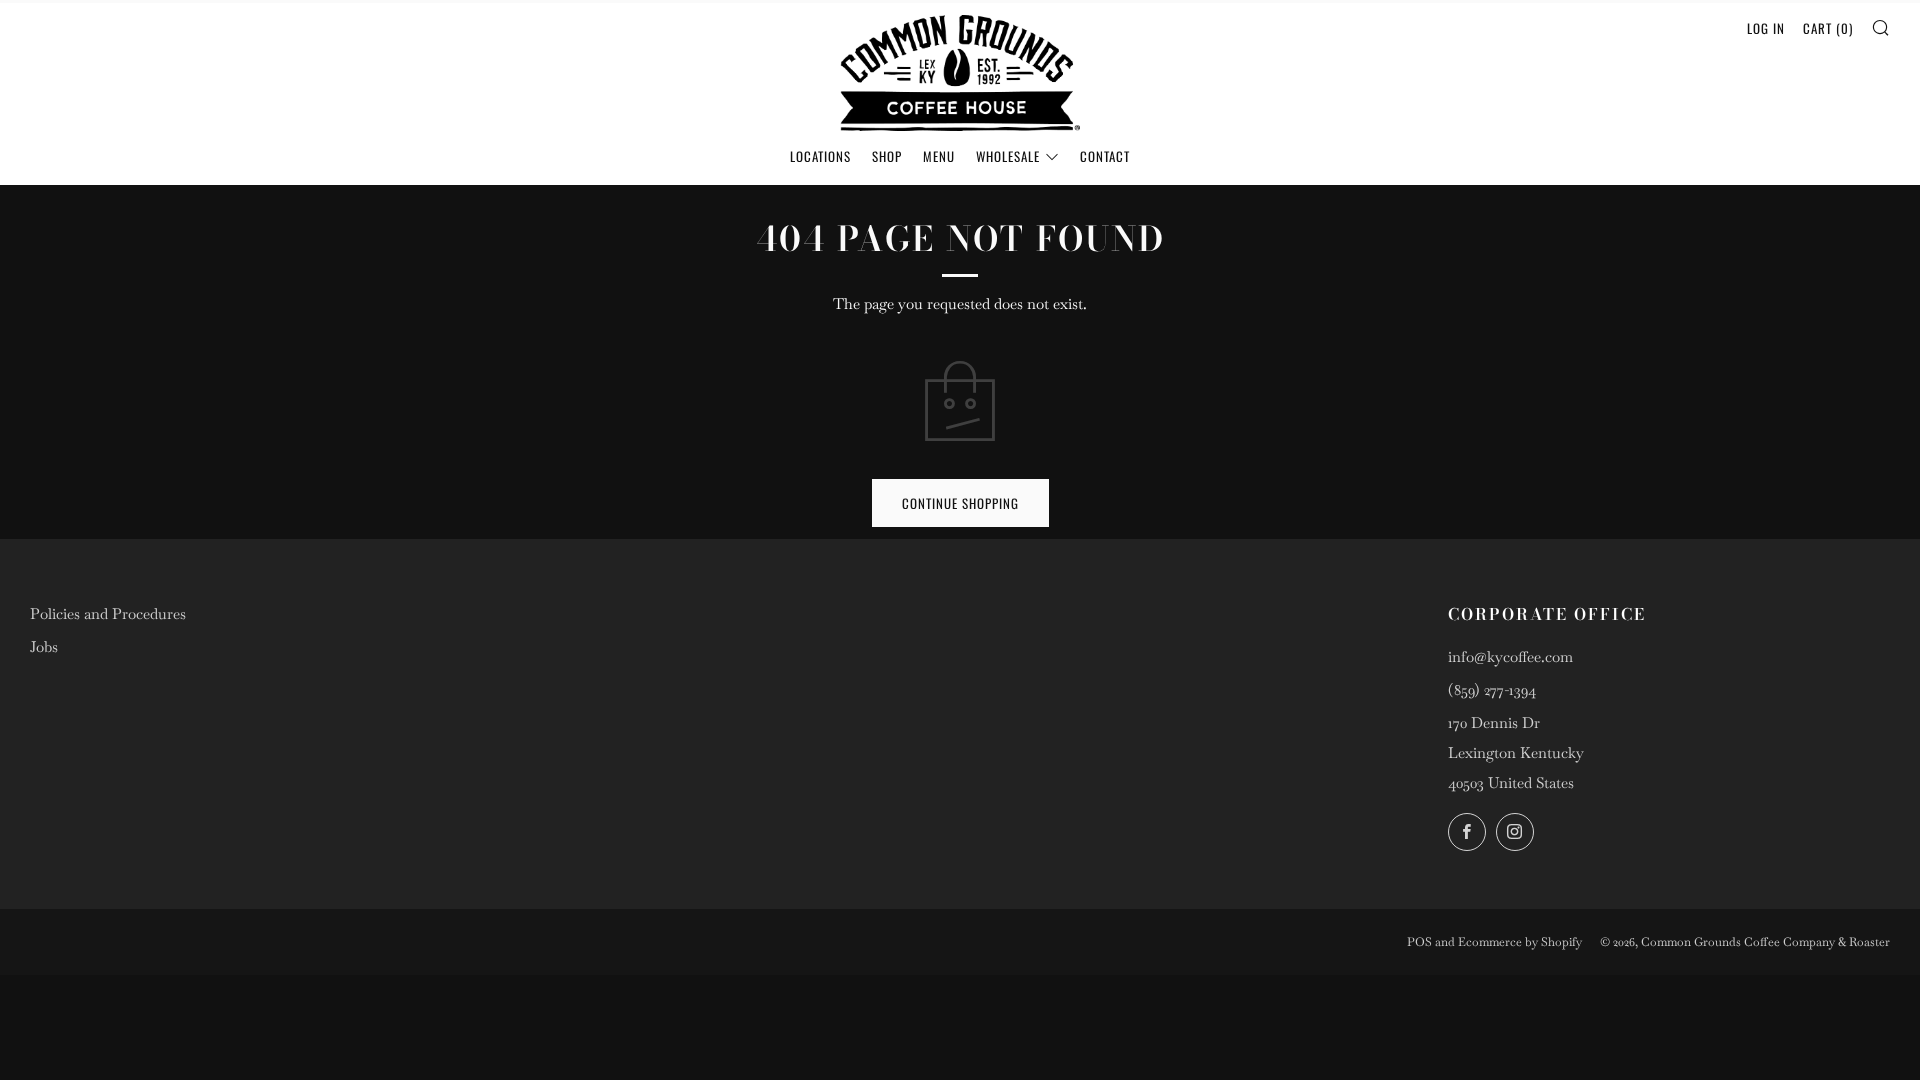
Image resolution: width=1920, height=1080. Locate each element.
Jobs (44, 646)
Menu (939, 156)
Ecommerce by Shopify (1520, 942)
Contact (1105, 156)
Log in (1766, 28)
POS (1419, 942)
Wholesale (1008, 156)
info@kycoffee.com (1510, 656)
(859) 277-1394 (1492, 689)
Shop (887, 156)
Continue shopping (960, 503)
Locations (820, 156)
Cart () (1828, 28)
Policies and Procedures (108, 613)
